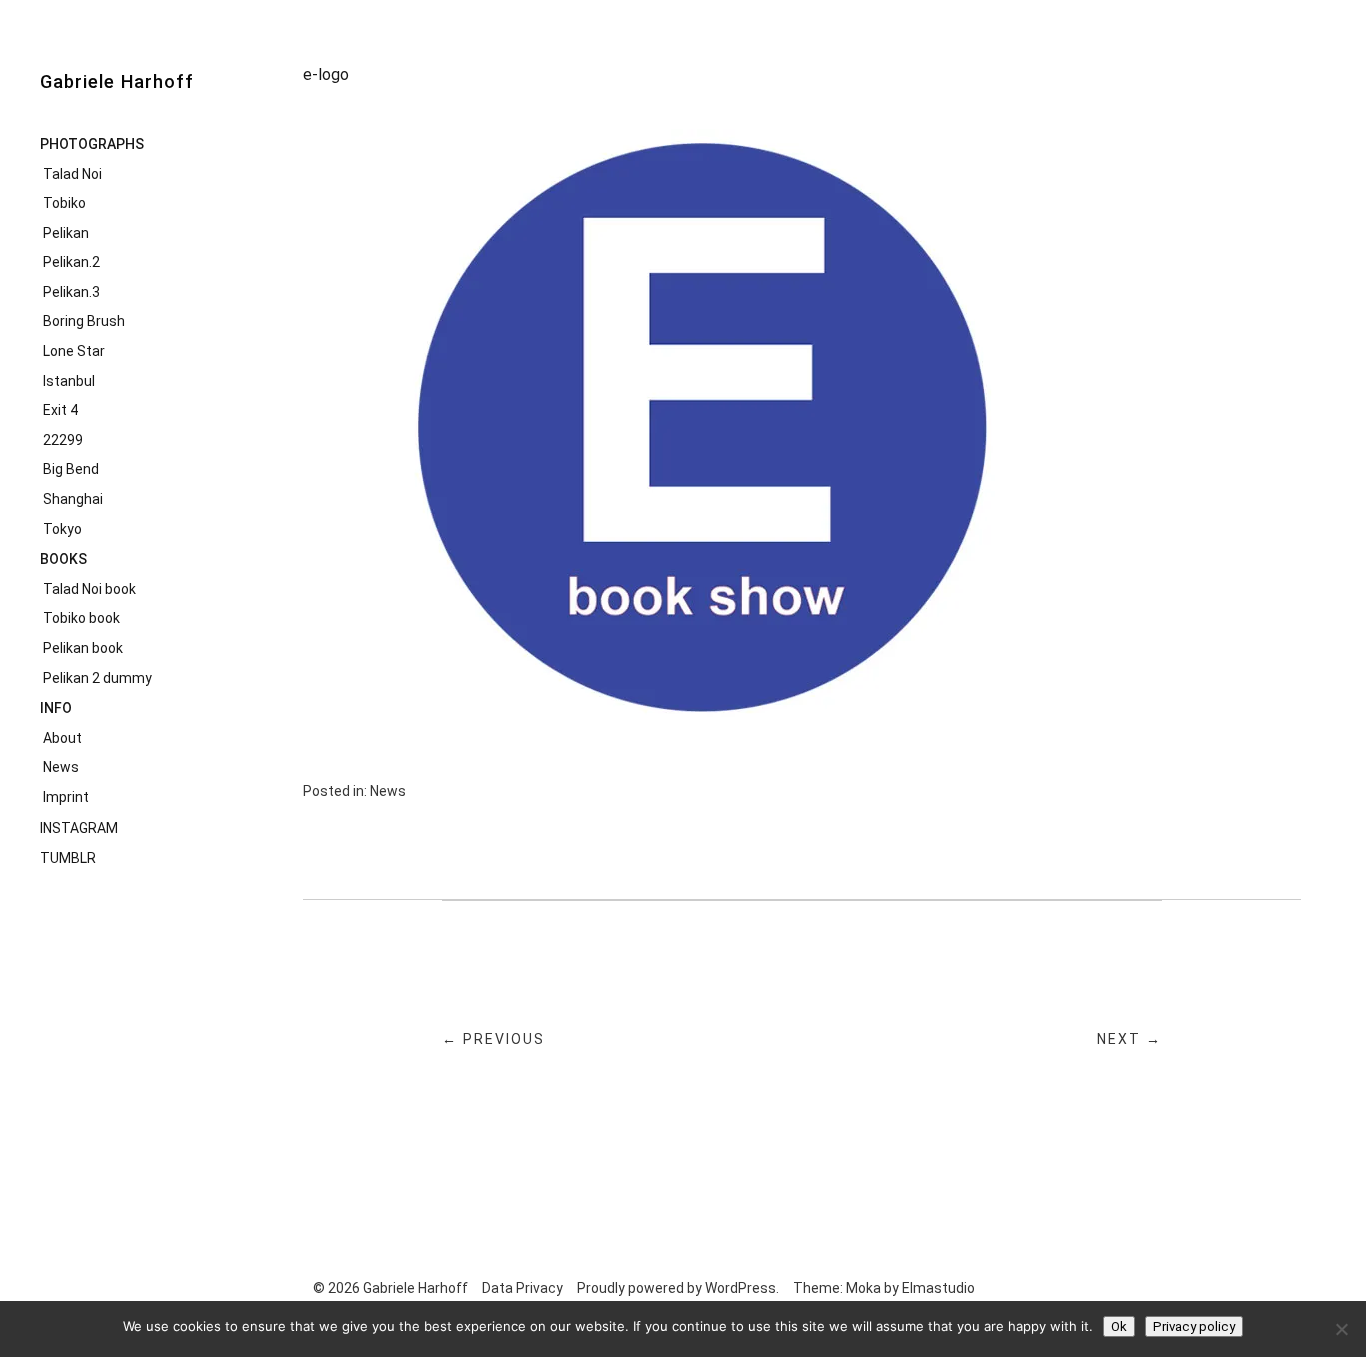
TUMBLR (68, 858)
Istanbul (69, 381)
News (61, 767)
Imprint (66, 797)
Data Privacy (522, 1288)
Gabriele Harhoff (117, 81)
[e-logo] (703, 723)
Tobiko (64, 203)
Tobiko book (81, 618)
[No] (1341, 1329)
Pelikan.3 (71, 292)
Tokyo (62, 529)
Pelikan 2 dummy (97, 678)
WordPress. (742, 1288)
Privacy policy (1194, 1326)
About (62, 738)
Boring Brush (84, 321)
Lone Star (74, 351)
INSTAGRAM (79, 828)
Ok (1119, 1326)
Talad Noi (72, 174)
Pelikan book (83, 648)
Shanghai (73, 499)
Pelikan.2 (71, 262)
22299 (63, 440)
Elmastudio (938, 1288)
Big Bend (71, 469)
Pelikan (66, 233)
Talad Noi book (89, 589)
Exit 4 (60, 410)
